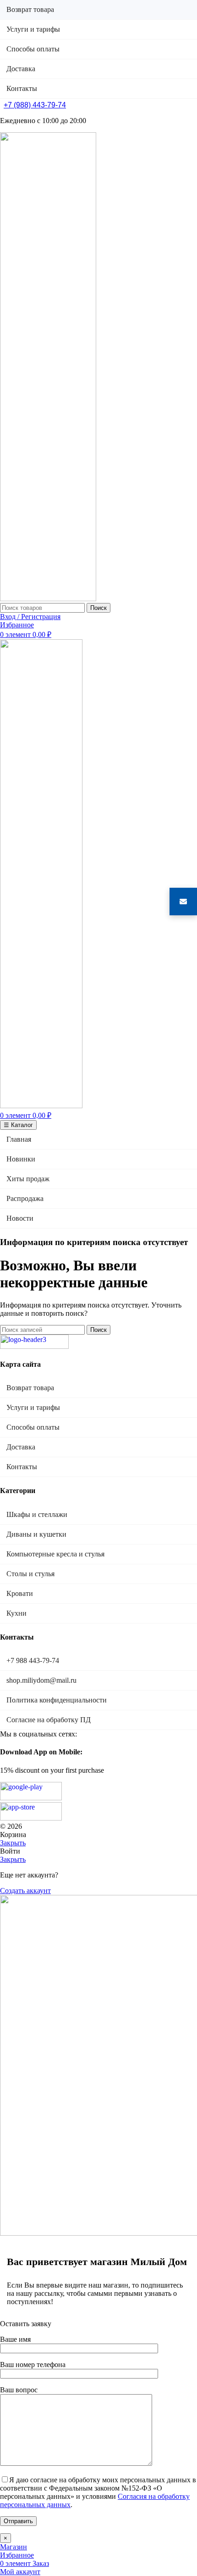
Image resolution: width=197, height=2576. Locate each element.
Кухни (16, 1613)
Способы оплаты (33, 1427)
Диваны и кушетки (36, 1534)
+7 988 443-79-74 (33, 1660)
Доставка (21, 1447)
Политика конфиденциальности (57, 1700)
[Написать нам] (183, 902)
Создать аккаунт (25, 1891)
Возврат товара (30, 1388)
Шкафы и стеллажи (37, 1514)
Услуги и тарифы (33, 1407)
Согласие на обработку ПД (49, 1720)
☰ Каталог (18, 1125)
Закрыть (13, 1843)
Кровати (20, 1593)
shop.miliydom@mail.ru (41, 1680)
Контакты (22, 1467)
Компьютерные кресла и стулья (55, 1554)
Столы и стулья (30, 1574)
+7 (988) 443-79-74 (35, 105)
